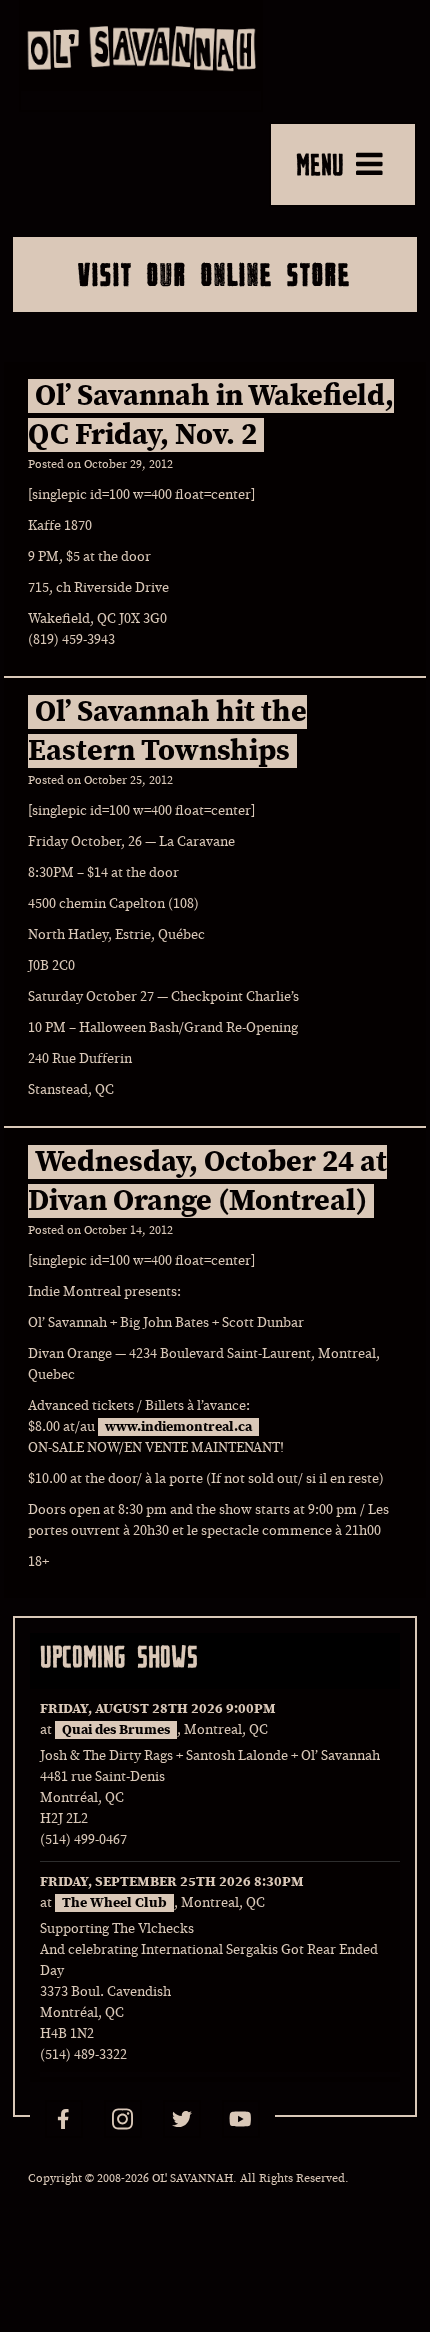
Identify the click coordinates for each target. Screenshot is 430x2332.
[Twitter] (182, 2119)
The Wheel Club (114, 1903)
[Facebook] (64, 2119)
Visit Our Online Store (214, 274)
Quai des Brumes (116, 1730)
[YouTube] (241, 2119)
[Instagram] (123, 2119)
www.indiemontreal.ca (178, 1427)
